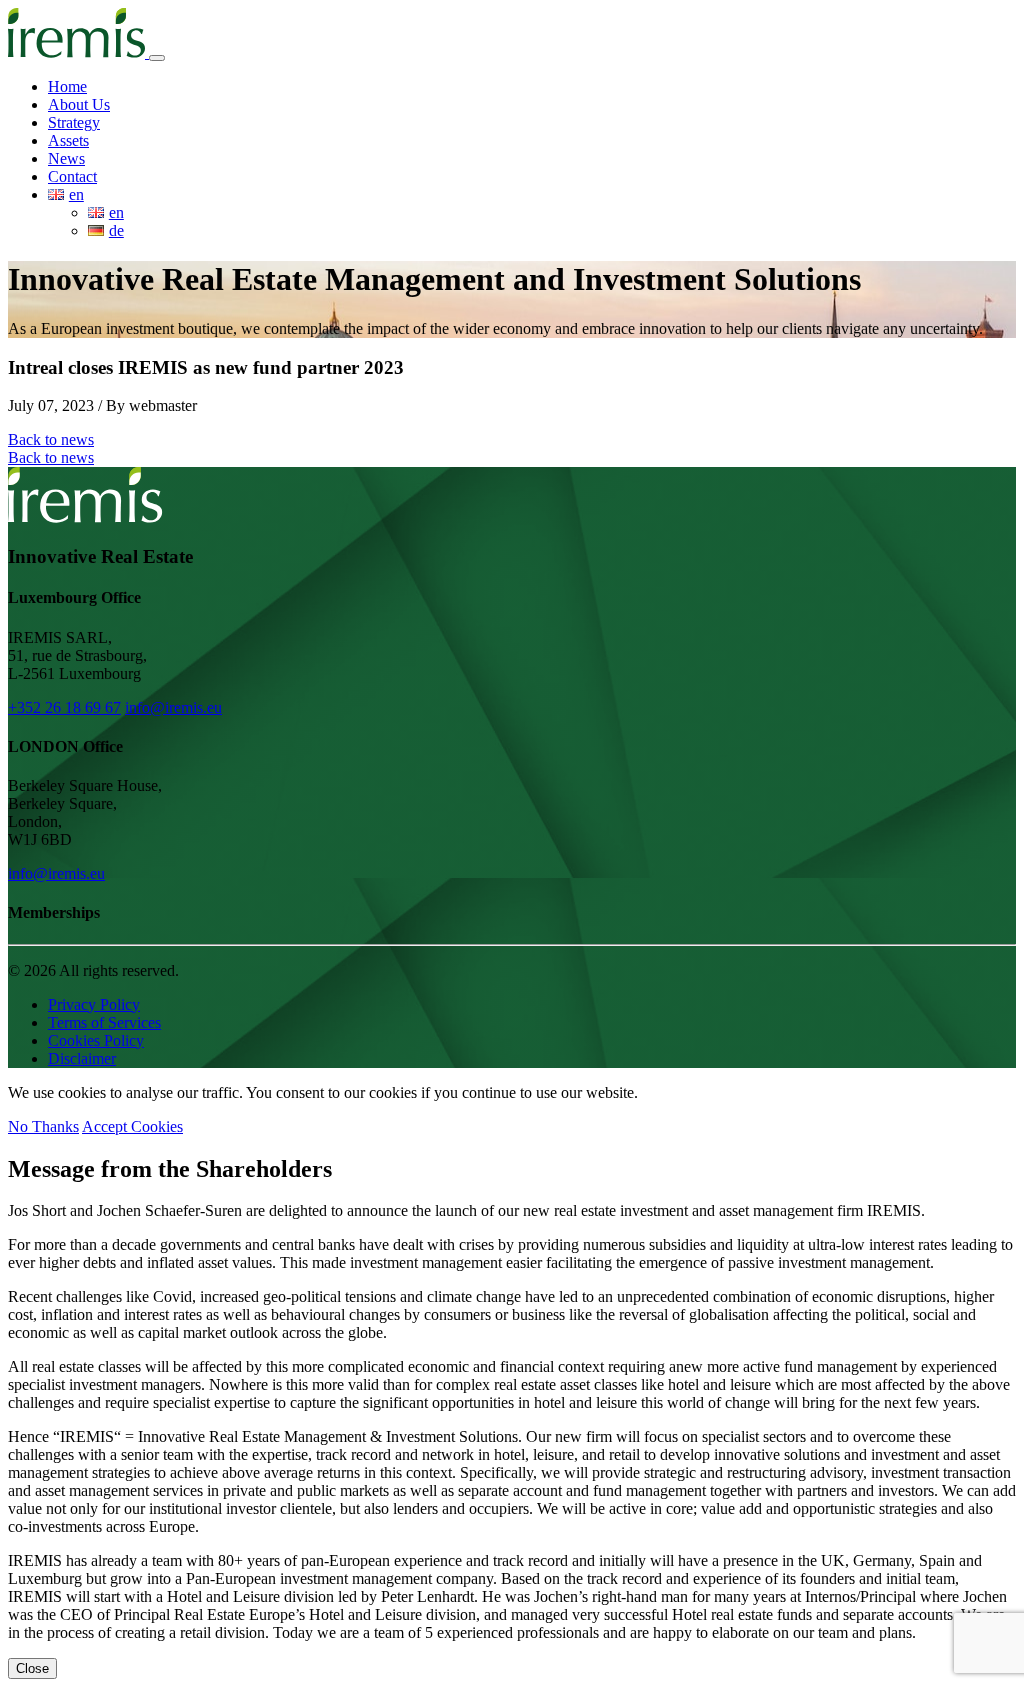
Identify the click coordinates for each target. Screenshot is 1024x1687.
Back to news (51, 439)
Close (32, 1668)
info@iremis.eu (173, 707)
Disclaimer (82, 1058)
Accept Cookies (132, 1126)
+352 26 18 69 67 (64, 707)
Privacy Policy (94, 1004)
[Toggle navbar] (157, 58)
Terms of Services (104, 1022)
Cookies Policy (96, 1040)
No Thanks (43, 1126)
